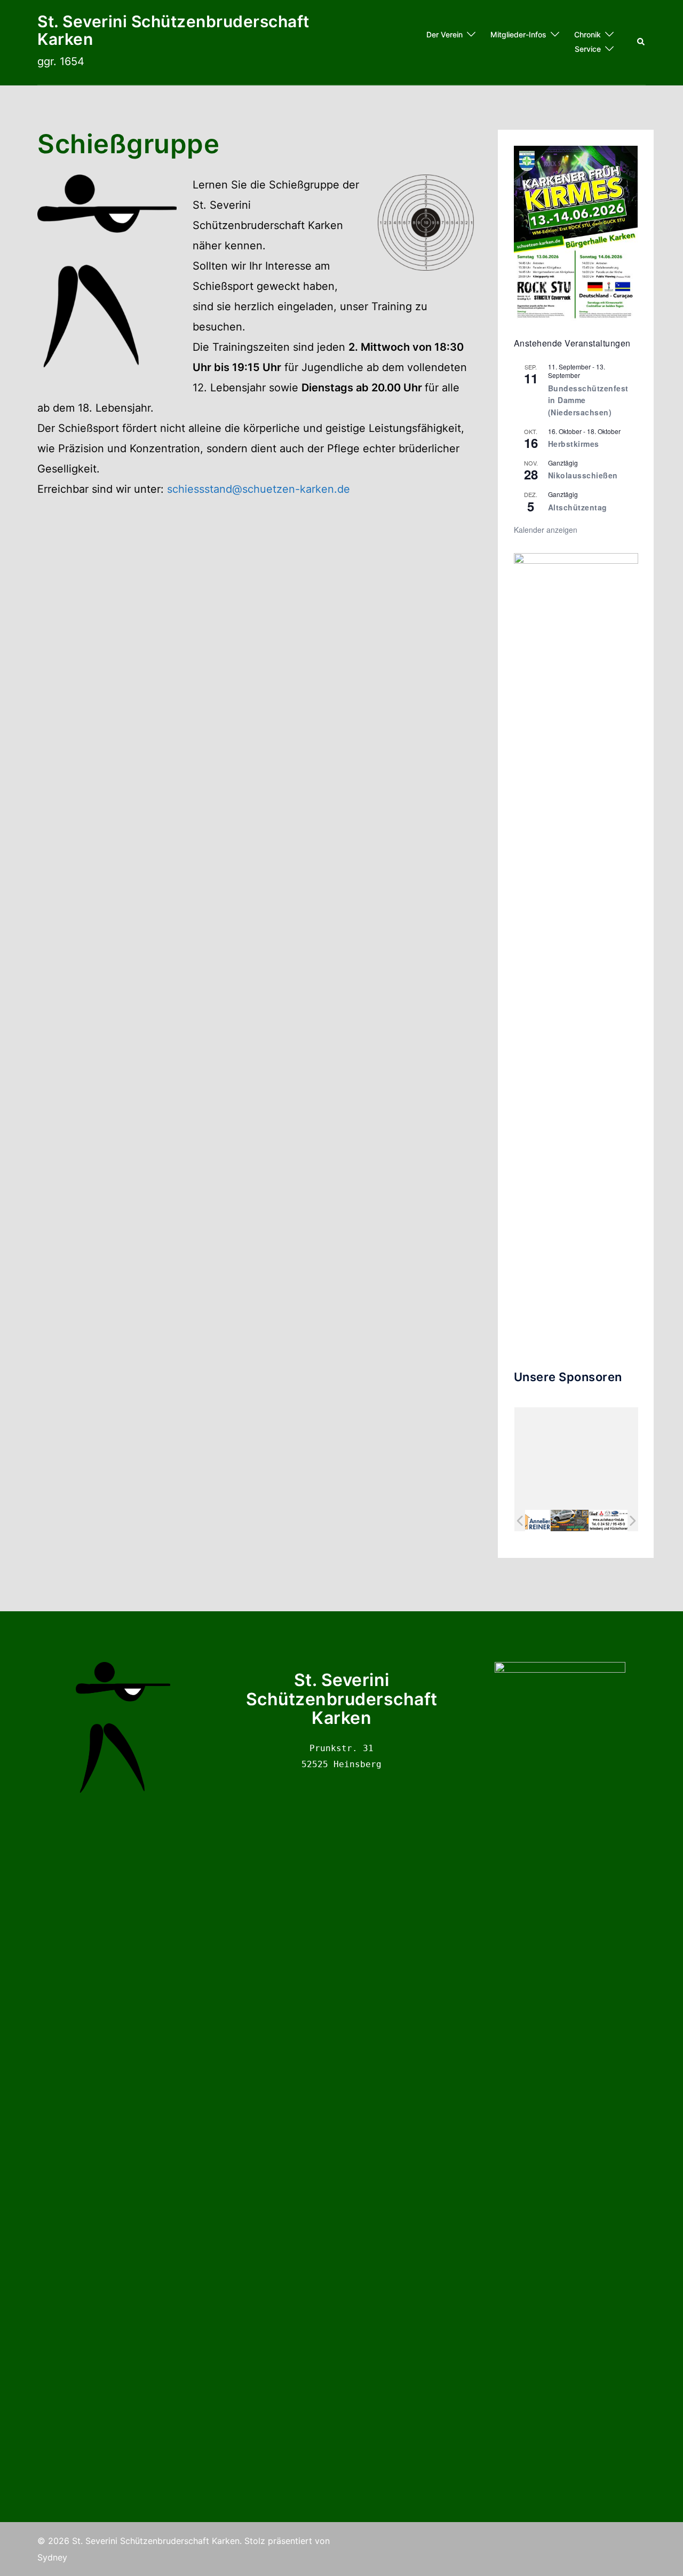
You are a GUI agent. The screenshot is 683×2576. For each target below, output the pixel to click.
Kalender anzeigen (546, 530)
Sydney (52, 2557)
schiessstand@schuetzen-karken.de (259, 489)
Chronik (587, 34)
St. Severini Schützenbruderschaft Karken (173, 30)
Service (588, 49)
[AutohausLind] (607, 1521)
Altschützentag (578, 507)
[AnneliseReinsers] (530, 1521)
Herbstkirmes (574, 444)
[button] (641, 42)
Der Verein (444, 34)
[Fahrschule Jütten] (569, 1521)
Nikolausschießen (583, 475)
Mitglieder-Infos (518, 34)
